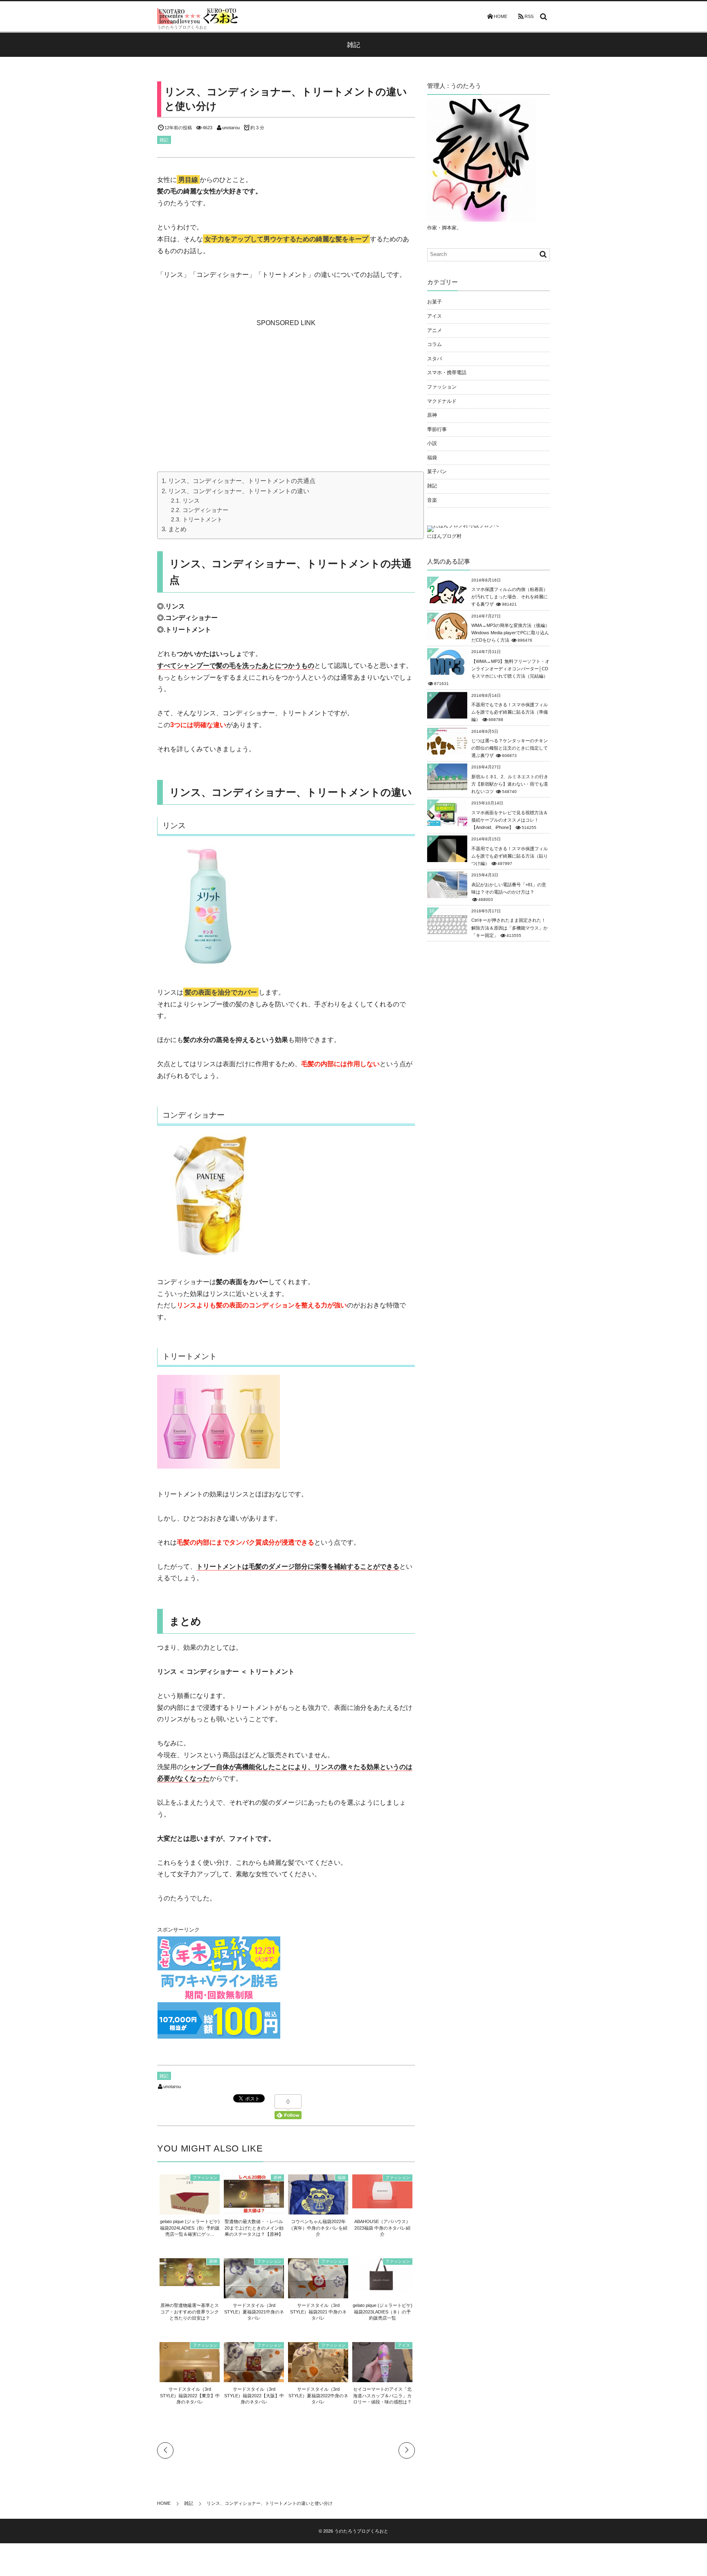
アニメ (435, 330)
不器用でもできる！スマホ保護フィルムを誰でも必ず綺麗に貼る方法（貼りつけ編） (510, 856)
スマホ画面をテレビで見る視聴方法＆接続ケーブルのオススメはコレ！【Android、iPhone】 (510, 820)
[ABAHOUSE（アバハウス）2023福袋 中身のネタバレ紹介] (382, 2204)
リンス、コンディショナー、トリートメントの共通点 (242, 481)
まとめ (177, 529)
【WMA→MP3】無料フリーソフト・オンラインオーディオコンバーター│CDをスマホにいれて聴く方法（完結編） (510, 669)
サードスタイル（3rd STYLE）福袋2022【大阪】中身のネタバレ (254, 2395)
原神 (277, 2177)
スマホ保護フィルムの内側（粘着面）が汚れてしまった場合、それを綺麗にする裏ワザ (510, 597)
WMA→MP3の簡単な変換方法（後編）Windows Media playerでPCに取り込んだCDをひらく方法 (510, 633)
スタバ (435, 359)
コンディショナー (205, 510)
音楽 (432, 500)
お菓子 (435, 302)
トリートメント (203, 519)
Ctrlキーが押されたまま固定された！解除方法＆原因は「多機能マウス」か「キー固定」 (510, 928)
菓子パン (437, 472)
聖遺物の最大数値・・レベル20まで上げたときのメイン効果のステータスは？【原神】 (254, 2228)
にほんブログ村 (444, 536)
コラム (435, 344)
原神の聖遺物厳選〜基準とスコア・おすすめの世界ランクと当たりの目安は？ (190, 2312)
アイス (404, 2345)
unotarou (231, 128)
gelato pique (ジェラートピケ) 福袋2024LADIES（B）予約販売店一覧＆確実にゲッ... (190, 2228)
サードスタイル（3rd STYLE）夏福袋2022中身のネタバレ (318, 2395)
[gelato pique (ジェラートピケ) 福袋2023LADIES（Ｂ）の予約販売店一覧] (382, 2288)
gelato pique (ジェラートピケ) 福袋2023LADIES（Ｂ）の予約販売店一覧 (383, 2312)
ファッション (205, 2177)
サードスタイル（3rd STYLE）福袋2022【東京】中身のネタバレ (190, 2395)
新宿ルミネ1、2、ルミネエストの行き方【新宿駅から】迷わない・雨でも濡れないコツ (510, 784)
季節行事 (437, 429)
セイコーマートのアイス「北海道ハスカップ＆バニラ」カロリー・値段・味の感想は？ (382, 2395)
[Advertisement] (286, 380)
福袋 (342, 2177)
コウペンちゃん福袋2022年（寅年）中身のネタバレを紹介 (318, 2228)
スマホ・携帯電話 (447, 373)
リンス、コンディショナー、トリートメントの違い (239, 491)
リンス (191, 501)
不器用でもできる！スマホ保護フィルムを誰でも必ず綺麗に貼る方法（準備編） (510, 712)
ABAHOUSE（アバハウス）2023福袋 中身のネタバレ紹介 (382, 2228)
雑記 (164, 140)
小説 (432, 443)
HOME (501, 16)
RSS (529, 16)
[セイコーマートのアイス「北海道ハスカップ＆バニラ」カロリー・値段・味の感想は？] (382, 2379)
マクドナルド (442, 401)
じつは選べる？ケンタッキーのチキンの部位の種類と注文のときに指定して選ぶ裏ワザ (510, 748)
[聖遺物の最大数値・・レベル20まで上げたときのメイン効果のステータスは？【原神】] (254, 2209)
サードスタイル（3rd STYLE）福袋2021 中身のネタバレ (318, 2312)
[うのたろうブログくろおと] (198, 16)
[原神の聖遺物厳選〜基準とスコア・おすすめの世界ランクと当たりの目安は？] (190, 2282)
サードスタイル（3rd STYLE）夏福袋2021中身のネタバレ (254, 2312)
